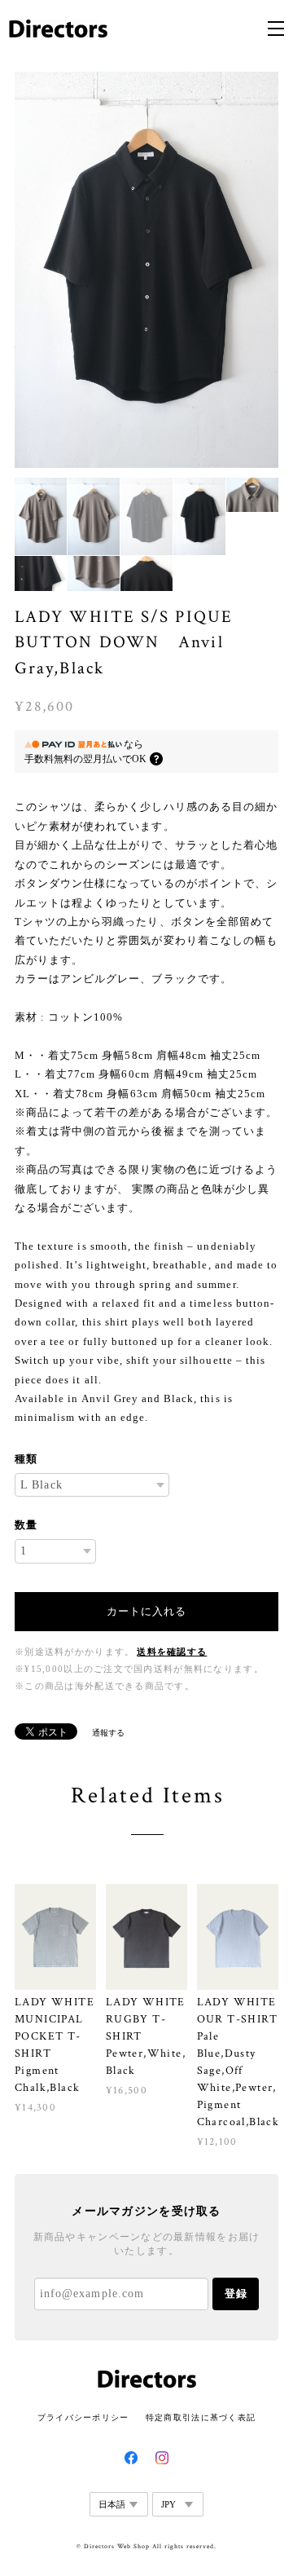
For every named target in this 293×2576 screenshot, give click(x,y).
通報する (108, 1733)
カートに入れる (146, 1611)
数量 (26, 1525)
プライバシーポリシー (83, 2417)
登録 (236, 2294)
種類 (26, 1459)
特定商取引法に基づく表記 (201, 2417)
